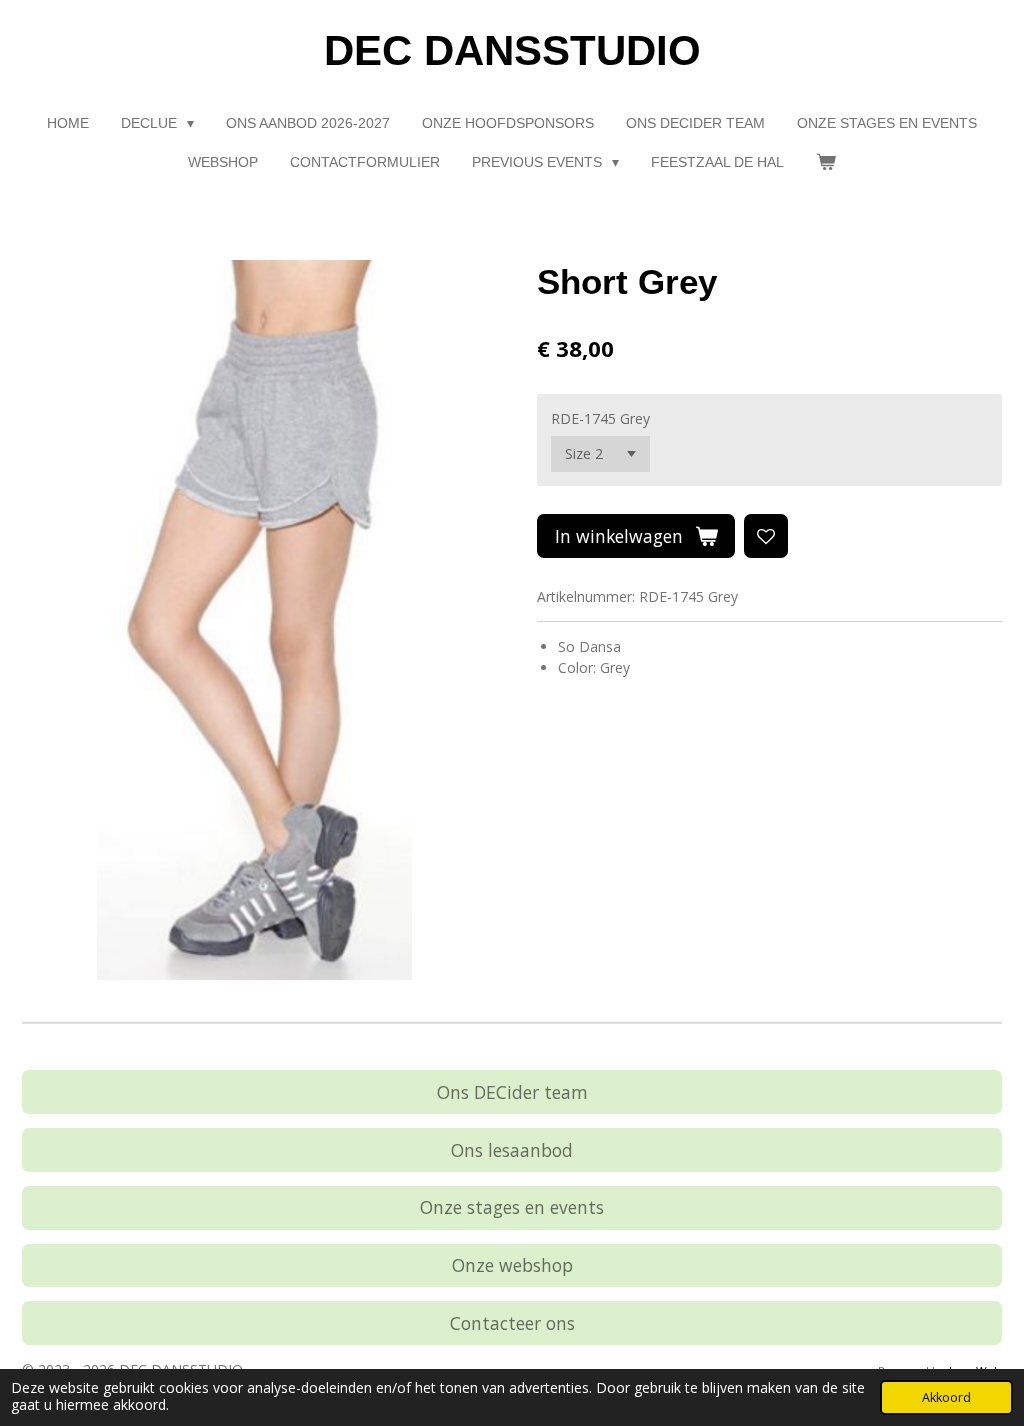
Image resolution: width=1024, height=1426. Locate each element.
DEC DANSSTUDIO (512, 50)
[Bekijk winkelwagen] (826, 162)
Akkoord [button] (946, 1397)
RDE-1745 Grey (600, 418)
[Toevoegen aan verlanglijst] (766, 536)
